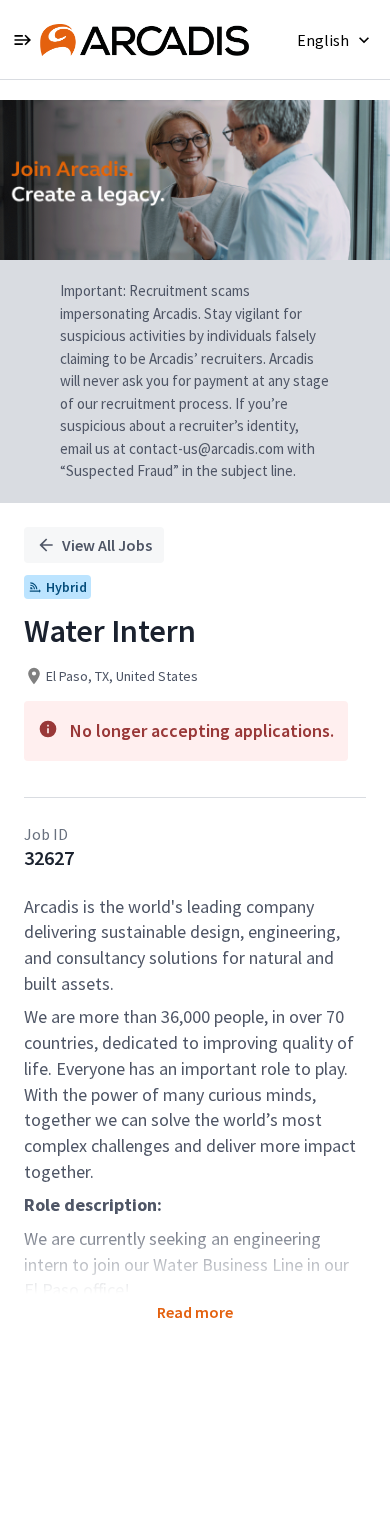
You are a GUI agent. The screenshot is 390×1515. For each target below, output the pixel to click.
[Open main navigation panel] (22, 39)
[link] (144, 40)
